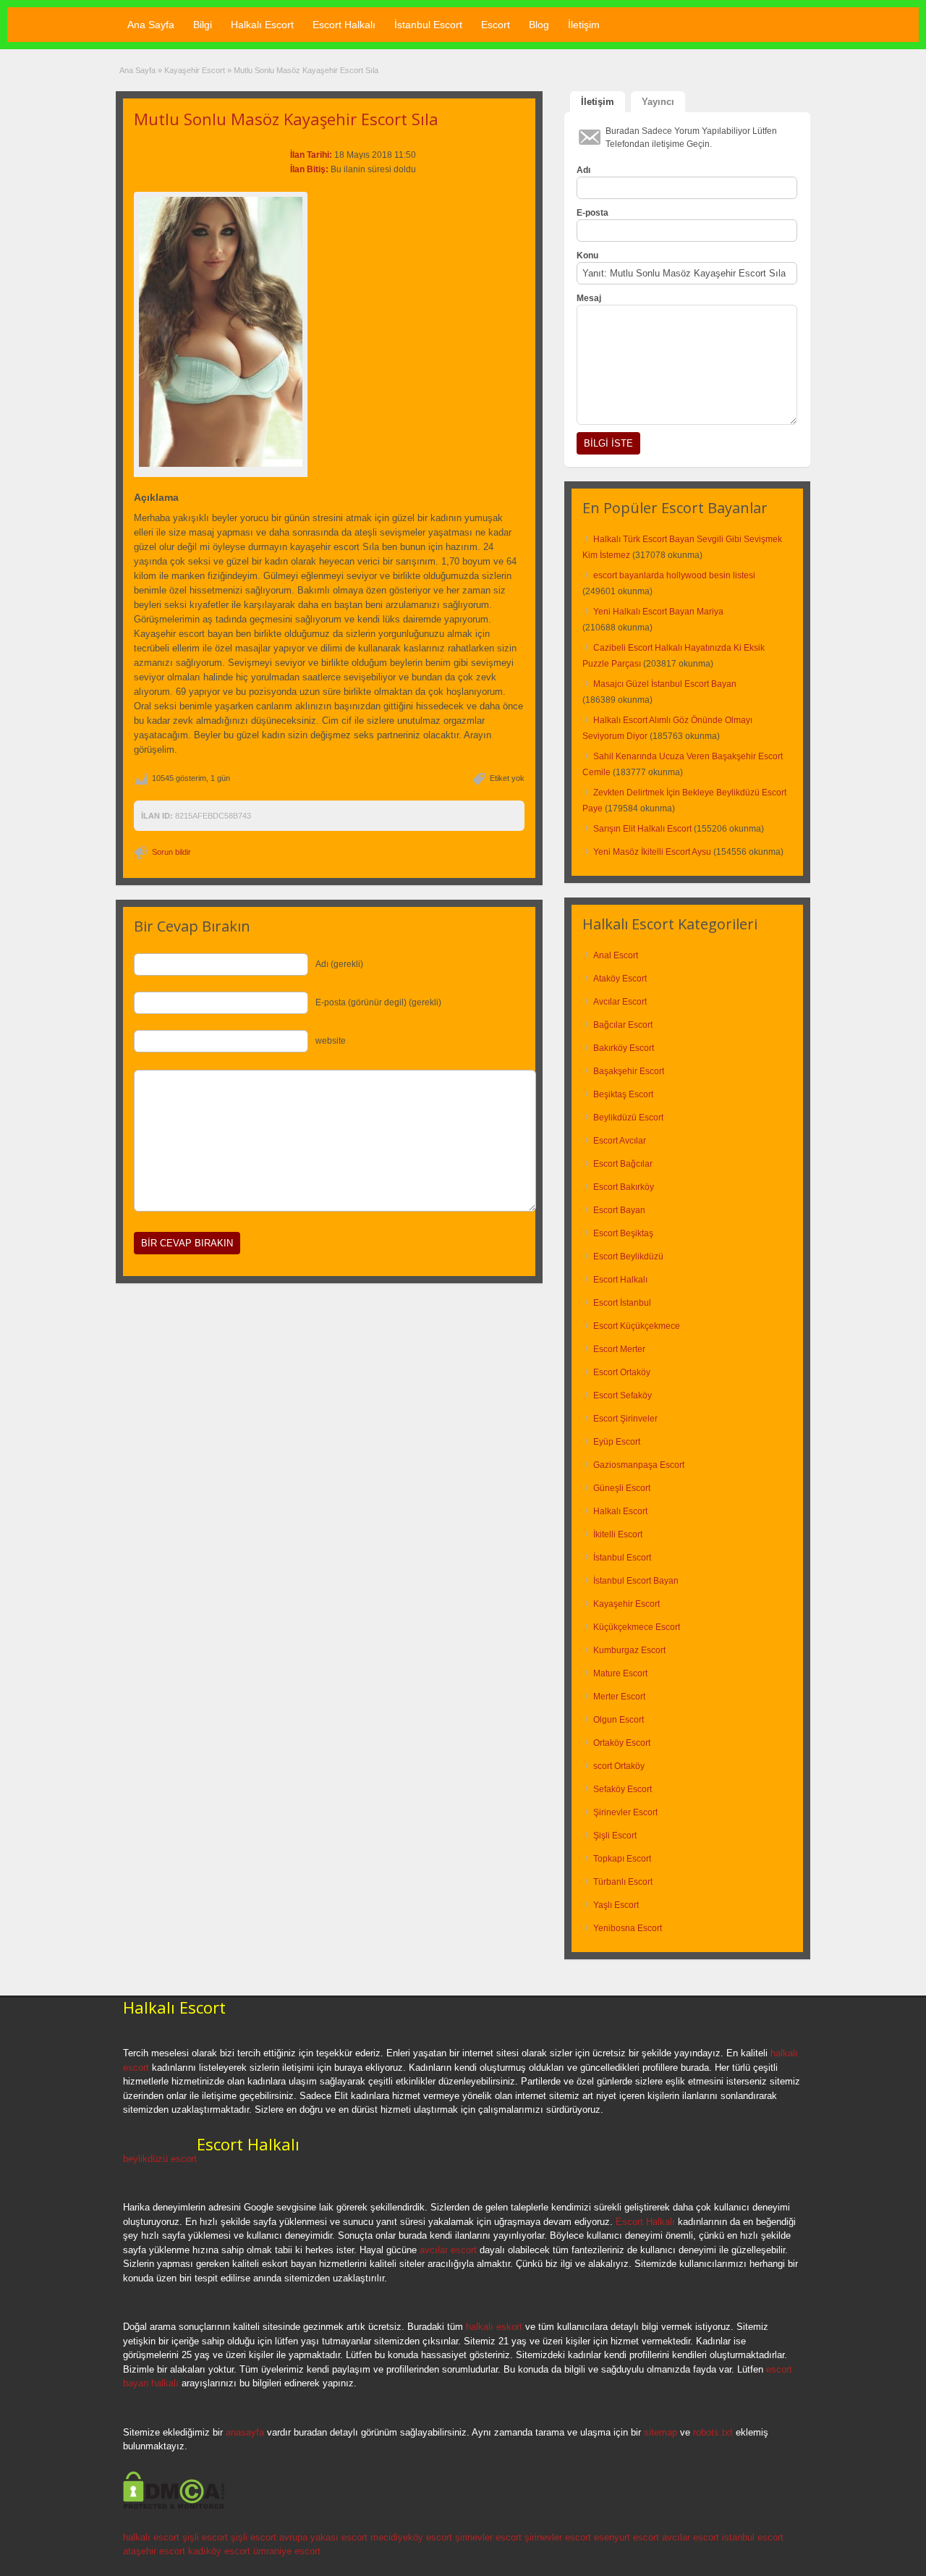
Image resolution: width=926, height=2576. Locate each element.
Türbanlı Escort (623, 1882)
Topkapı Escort (622, 1859)
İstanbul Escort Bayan (636, 1581)
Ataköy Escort (620, 979)
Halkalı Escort (262, 25)
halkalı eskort (494, 2327)
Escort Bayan (619, 1210)
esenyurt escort (626, 2537)
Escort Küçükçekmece (637, 1326)
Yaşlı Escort (616, 1905)
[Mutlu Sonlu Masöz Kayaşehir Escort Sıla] (221, 332)
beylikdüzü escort (160, 2159)
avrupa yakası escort (323, 2537)
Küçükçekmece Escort (637, 1627)
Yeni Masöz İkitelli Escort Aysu (652, 852)
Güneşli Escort (622, 1488)
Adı (583, 170)
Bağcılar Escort (623, 1025)
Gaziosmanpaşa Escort (639, 1465)
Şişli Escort (615, 1836)
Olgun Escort (619, 1720)
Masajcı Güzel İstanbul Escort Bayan (665, 684)
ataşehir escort (154, 2551)
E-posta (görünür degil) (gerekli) (378, 1002)
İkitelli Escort (618, 1534)
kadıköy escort (219, 2551)
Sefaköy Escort (623, 1789)
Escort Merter (619, 1349)
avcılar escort (448, 2250)
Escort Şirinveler (625, 1419)
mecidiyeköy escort (411, 2537)
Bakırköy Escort (624, 1048)
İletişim (584, 25)
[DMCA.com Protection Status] (174, 2507)
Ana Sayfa (151, 25)
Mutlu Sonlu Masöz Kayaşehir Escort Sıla (286, 119)
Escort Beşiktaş (623, 1233)
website (331, 1041)
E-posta (592, 213)
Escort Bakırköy (624, 1187)
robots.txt (713, 2432)
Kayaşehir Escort (195, 70)
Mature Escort (620, 1673)
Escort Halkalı (344, 25)
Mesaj (589, 298)
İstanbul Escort (428, 25)
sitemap (660, 2432)
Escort (496, 25)
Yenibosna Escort (628, 1928)
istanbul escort (753, 2537)
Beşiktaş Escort (623, 1094)
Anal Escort (616, 955)
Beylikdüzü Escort (628, 1118)
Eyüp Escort (617, 1442)
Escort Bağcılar (623, 1164)
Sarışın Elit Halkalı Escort (642, 829)
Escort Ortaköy (622, 1372)
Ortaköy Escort (622, 1743)
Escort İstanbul (622, 1303)
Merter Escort (619, 1697)
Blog (539, 25)
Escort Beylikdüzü (628, 1257)
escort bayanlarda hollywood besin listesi (674, 575)
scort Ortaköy (619, 1766)
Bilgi (203, 25)
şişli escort (205, 2537)
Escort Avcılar (620, 1141)
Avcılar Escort (620, 1002)
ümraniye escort (287, 2551)
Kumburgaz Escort (629, 1650)
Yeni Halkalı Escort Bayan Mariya (658, 612)
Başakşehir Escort (629, 1071)
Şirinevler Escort (625, 1812)
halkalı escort (151, 2537)
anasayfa (245, 2432)
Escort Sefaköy (623, 1395)
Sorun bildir (171, 852)
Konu (587, 256)
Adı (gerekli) (339, 964)
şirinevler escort (488, 2537)
